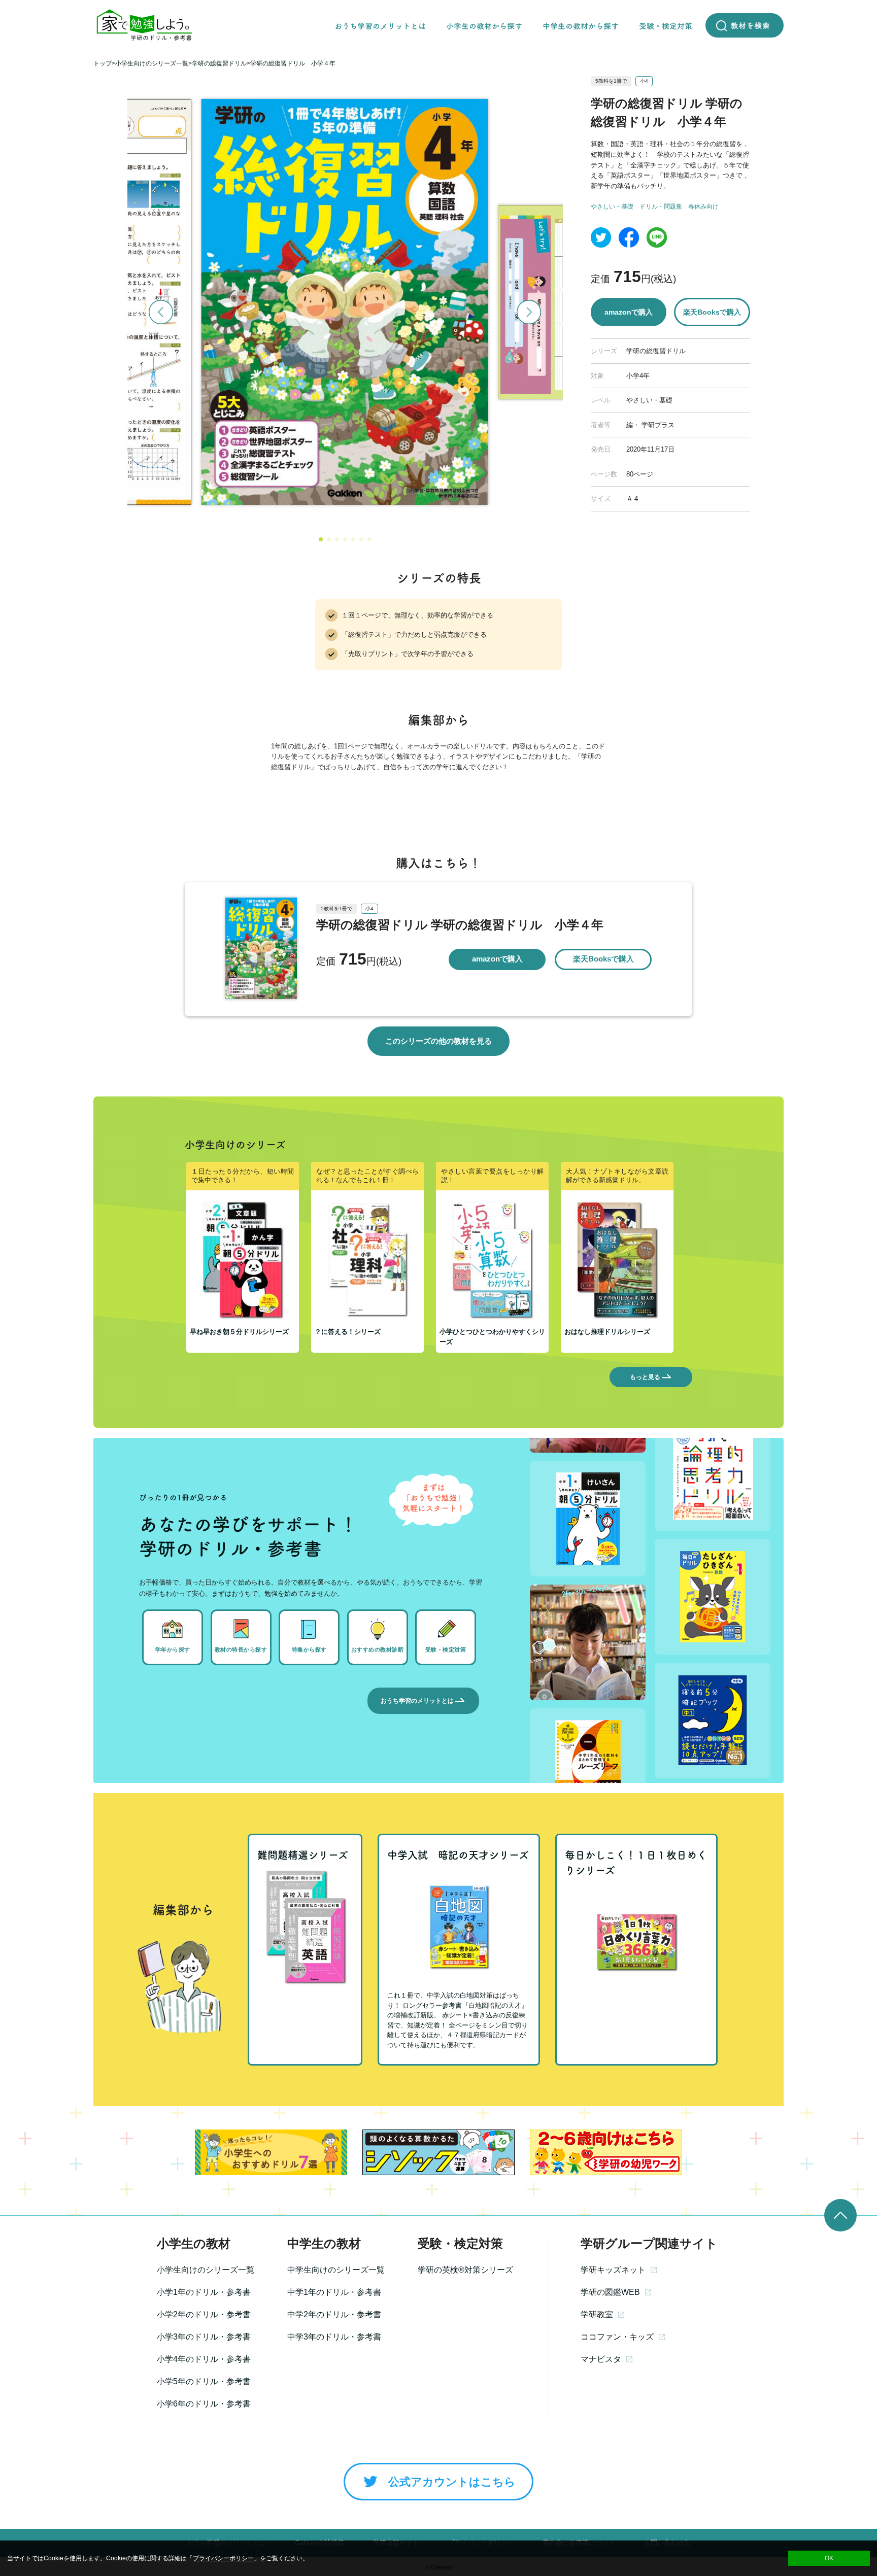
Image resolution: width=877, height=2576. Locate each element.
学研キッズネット (613, 2270)
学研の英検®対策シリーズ (465, 2270)
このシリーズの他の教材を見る (438, 1041)
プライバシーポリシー (223, 2558)
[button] (321, 539)
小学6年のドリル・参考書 (204, 2404)
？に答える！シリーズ (348, 1332)
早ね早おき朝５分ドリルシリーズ (239, 1332)
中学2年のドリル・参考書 (334, 2314)
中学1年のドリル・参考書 (334, 2292)
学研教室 (597, 2314)
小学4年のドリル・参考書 (204, 2359)
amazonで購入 (629, 312)
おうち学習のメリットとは (417, 1701)
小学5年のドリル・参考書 (204, 2381)
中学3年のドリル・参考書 (334, 2337)
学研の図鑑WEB (610, 2292)
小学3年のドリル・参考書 (204, 2337)
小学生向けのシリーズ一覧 (206, 2270)
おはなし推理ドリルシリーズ (607, 1332)
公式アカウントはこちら (452, 2482)
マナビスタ (601, 2359)
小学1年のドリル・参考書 (204, 2292)
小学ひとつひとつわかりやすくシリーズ (492, 1337)
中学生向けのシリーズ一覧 (336, 2270)
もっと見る (645, 1377)
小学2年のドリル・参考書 (204, 2314)
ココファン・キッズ (617, 2337)
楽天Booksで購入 (712, 312)
